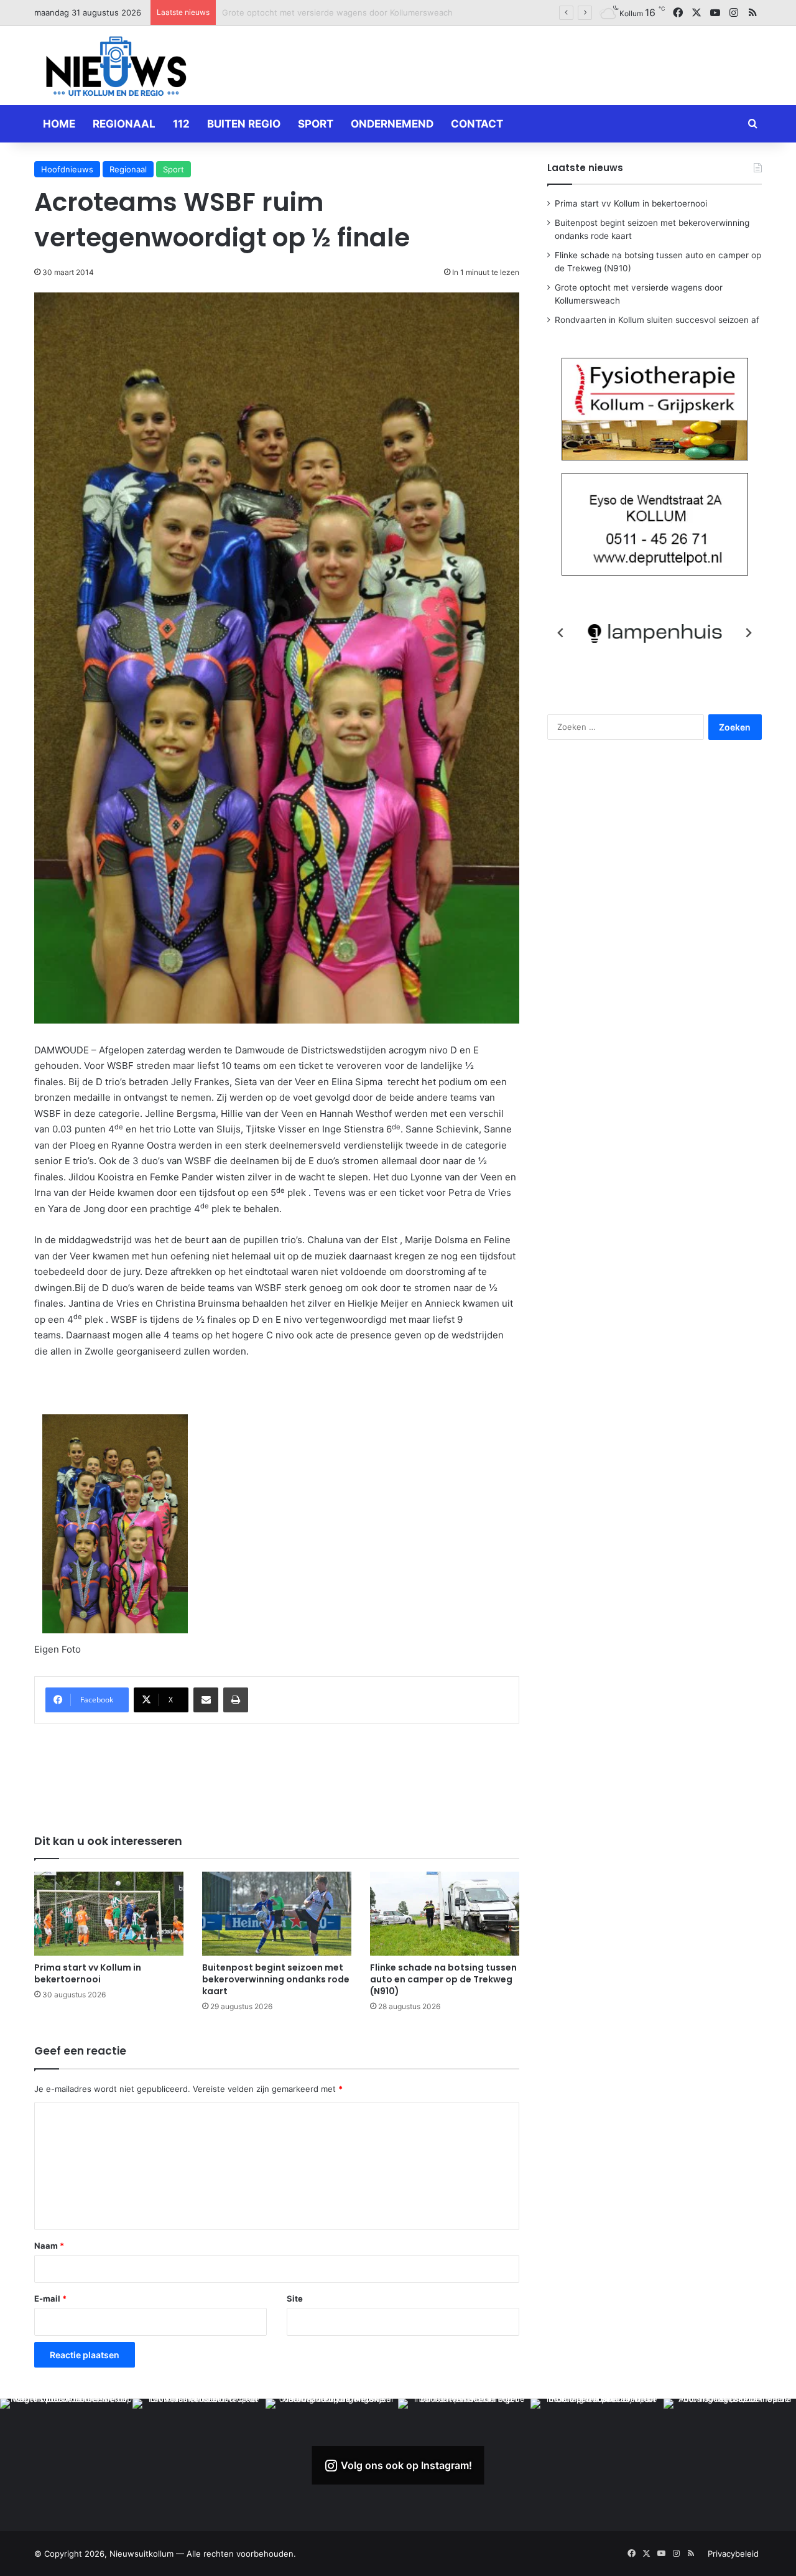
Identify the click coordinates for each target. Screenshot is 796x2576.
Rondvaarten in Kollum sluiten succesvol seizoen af (657, 320)
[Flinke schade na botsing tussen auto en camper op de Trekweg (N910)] (445, 1914)
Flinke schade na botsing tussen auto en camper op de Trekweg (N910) (443, 1979)
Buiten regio (244, 124)
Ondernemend (392, 124)
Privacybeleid (733, 2554)
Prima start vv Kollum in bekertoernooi (88, 1973)
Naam (49, 2246)
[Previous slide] (561, 633)
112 (181, 124)
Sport (316, 124)
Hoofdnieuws (67, 169)
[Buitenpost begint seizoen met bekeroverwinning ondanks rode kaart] (277, 1914)
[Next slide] (748, 633)
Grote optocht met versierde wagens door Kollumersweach (337, 12)
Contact (477, 124)
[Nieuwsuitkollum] (116, 68)
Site (295, 2298)
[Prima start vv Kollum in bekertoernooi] (109, 1914)
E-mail (50, 2298)
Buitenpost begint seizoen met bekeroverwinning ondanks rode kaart (276, 1979)
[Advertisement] (522, 63)
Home (59, 124)
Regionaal (124, 124)
